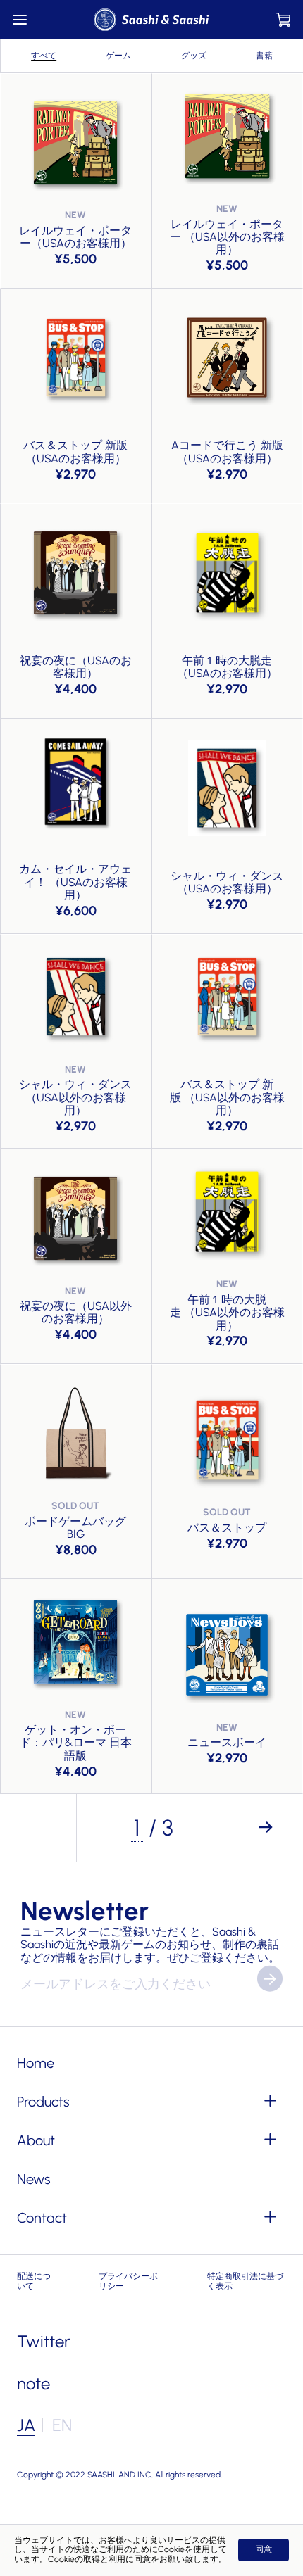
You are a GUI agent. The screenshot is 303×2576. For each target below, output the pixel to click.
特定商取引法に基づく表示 (245, 2281)
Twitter (44, 2341)
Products (43, 2102)
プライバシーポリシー (128, 2281)
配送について (34, 2281)
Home (36, 2063)
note (33, 2384)
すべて (44, 56)
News (34, 2179)
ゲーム (118, 56)
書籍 (264, 56)
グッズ (194, 56)
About (36, 2140)
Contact (42, 2218)
